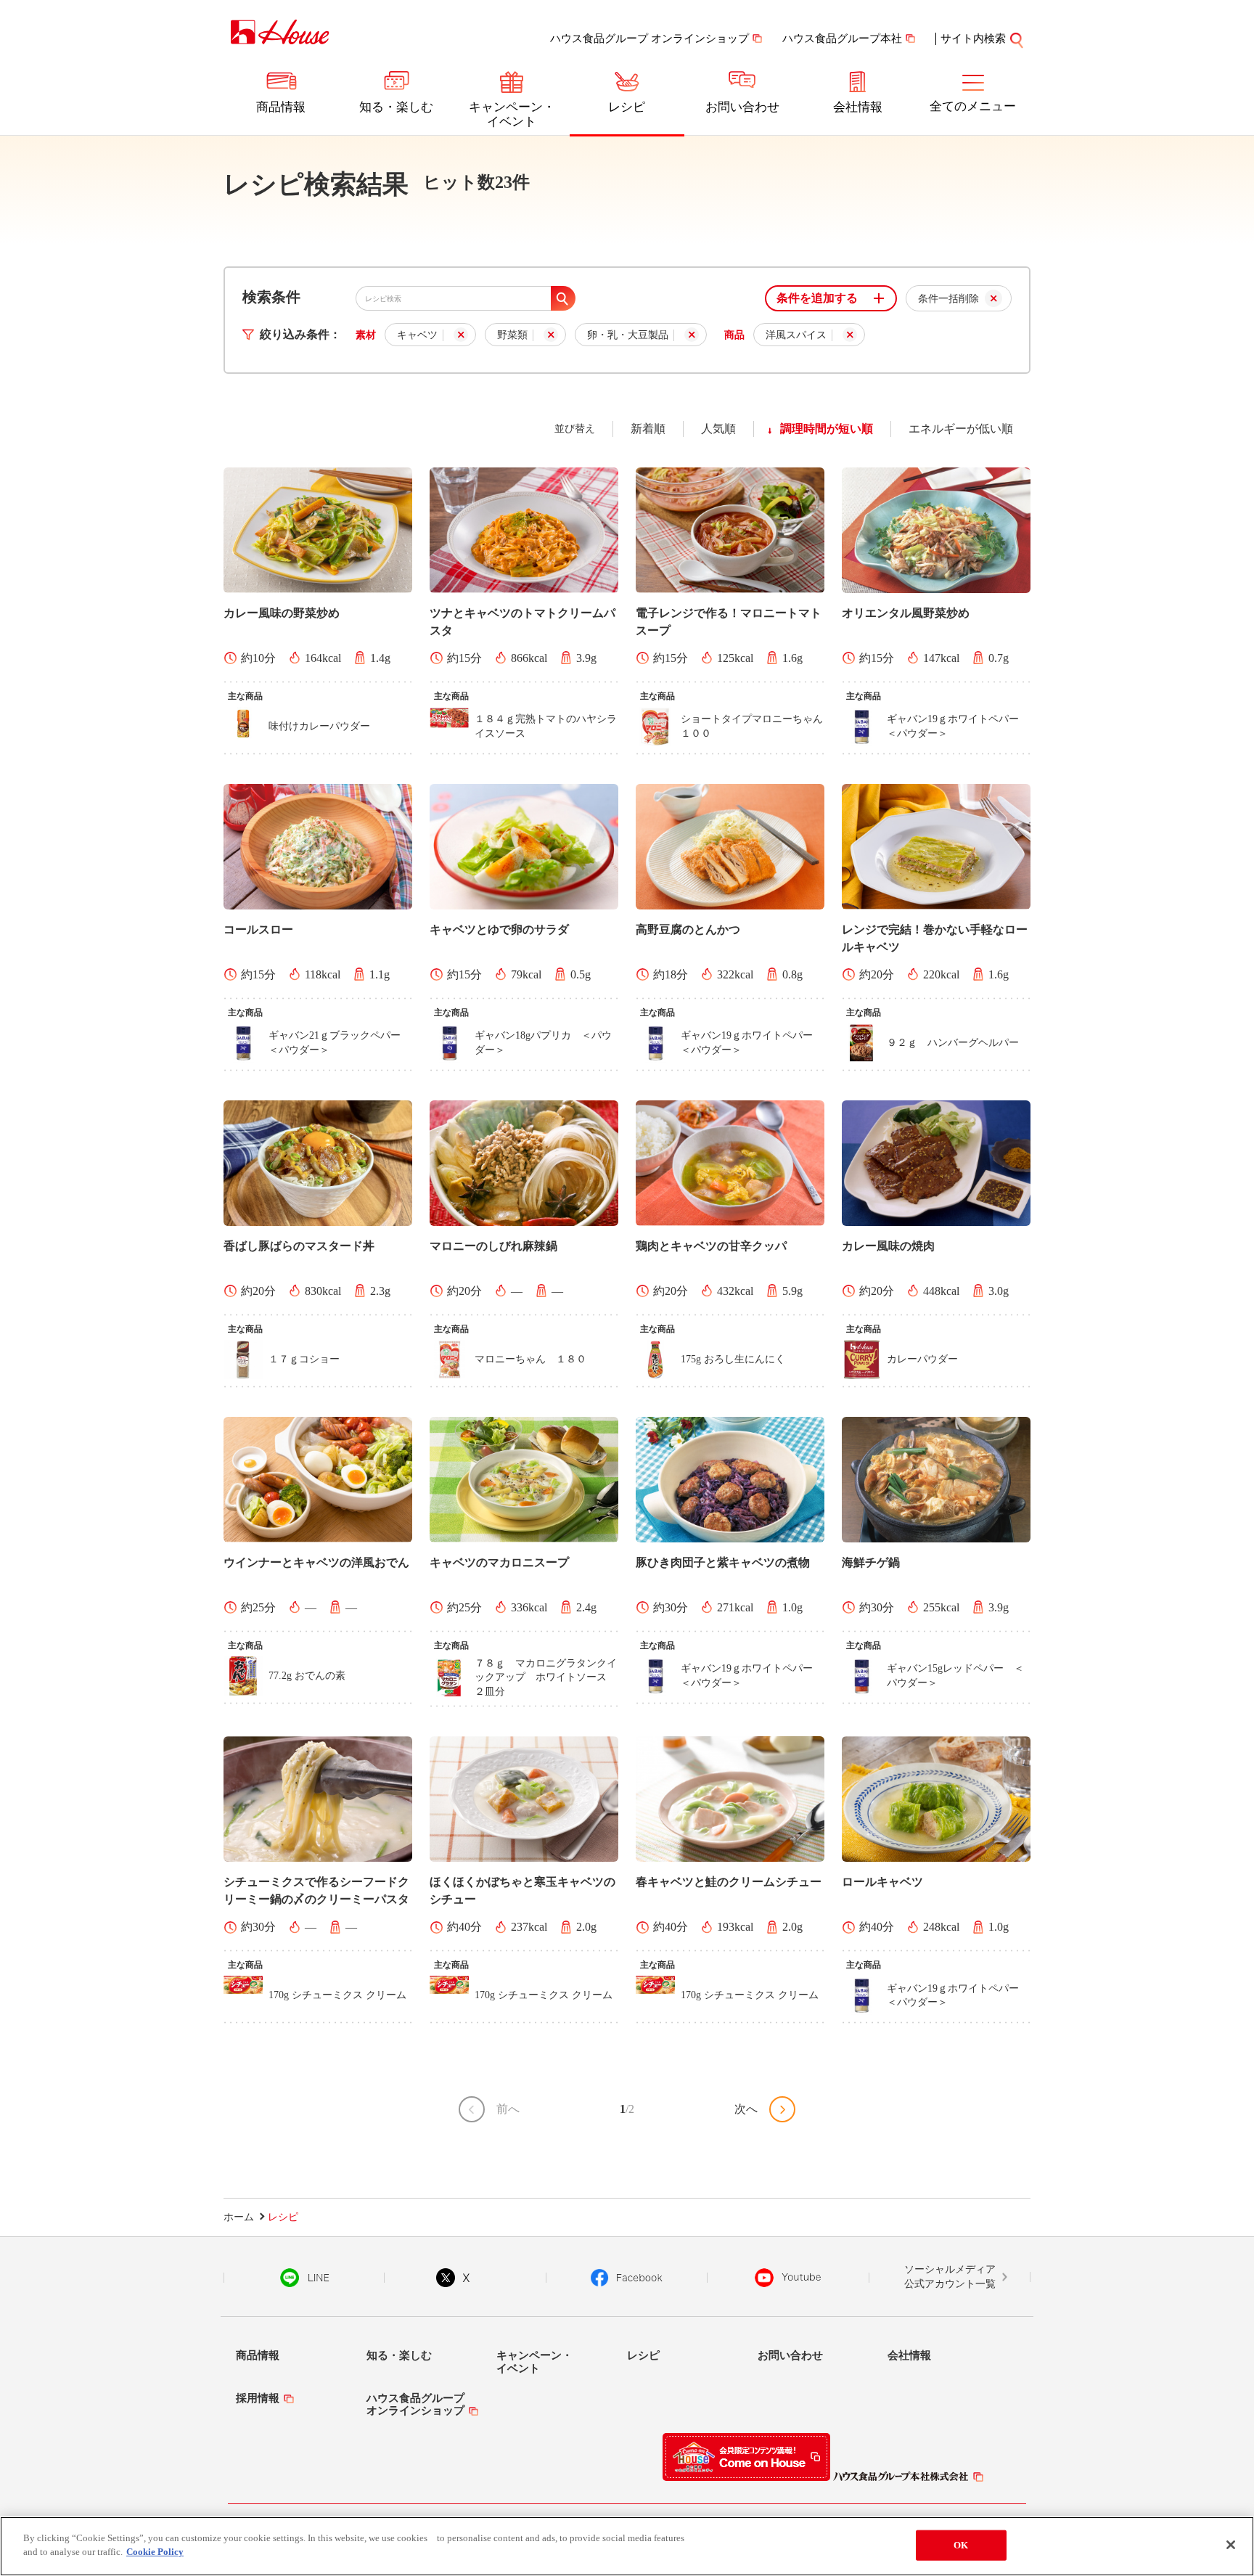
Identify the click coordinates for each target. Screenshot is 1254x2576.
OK (961, 2545)
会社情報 (858, 107)
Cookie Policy (155, 2552)
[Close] (1231, 2545)
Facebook (627, 2278)
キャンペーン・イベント (512, 114)
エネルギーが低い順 (961, 429)
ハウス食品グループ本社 (842, 38)
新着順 (648, 429)
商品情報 (281, 107)
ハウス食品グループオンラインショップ (415, 2404)
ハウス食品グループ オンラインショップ (649, 38)
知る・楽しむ (396, 107)
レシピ (627, 107)
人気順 (718, 429)
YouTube (788, 2278)
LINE (304, 2278)
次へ (746, 2109)
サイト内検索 (973, 38)
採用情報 (258, 2398)
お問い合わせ (742, 107)
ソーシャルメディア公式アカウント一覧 (950, 2277)
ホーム (239, 2217)
